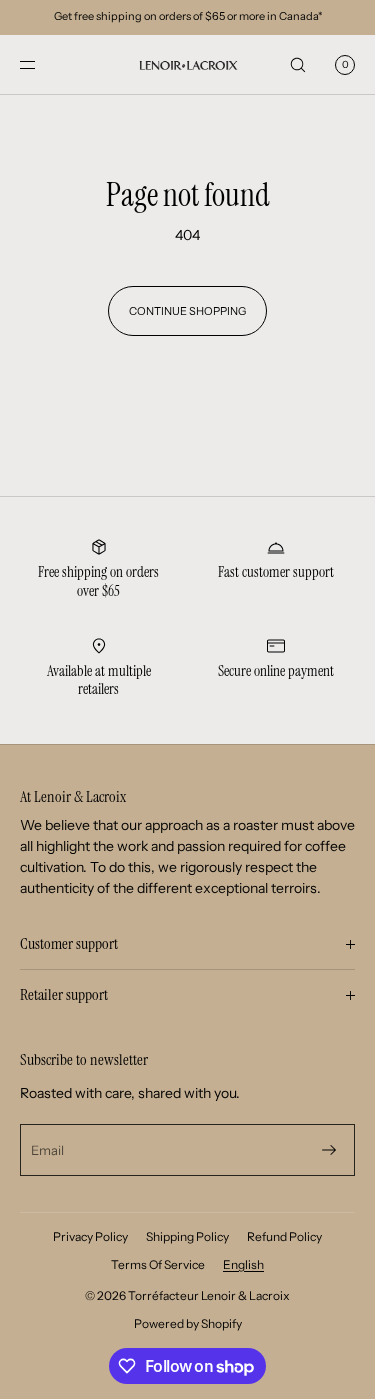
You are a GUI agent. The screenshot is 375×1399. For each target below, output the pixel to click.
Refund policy (284, 1236)
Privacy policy (90, 1236)
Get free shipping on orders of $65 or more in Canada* (188, 16)
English (243, 1264)
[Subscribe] (329, 1150)
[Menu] (44, 64)
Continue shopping (187, 311)
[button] (298, 64)
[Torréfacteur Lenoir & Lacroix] (188, 65)
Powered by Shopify (188, 1323)
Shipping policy (187, 1236)
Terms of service (158, 1264)
